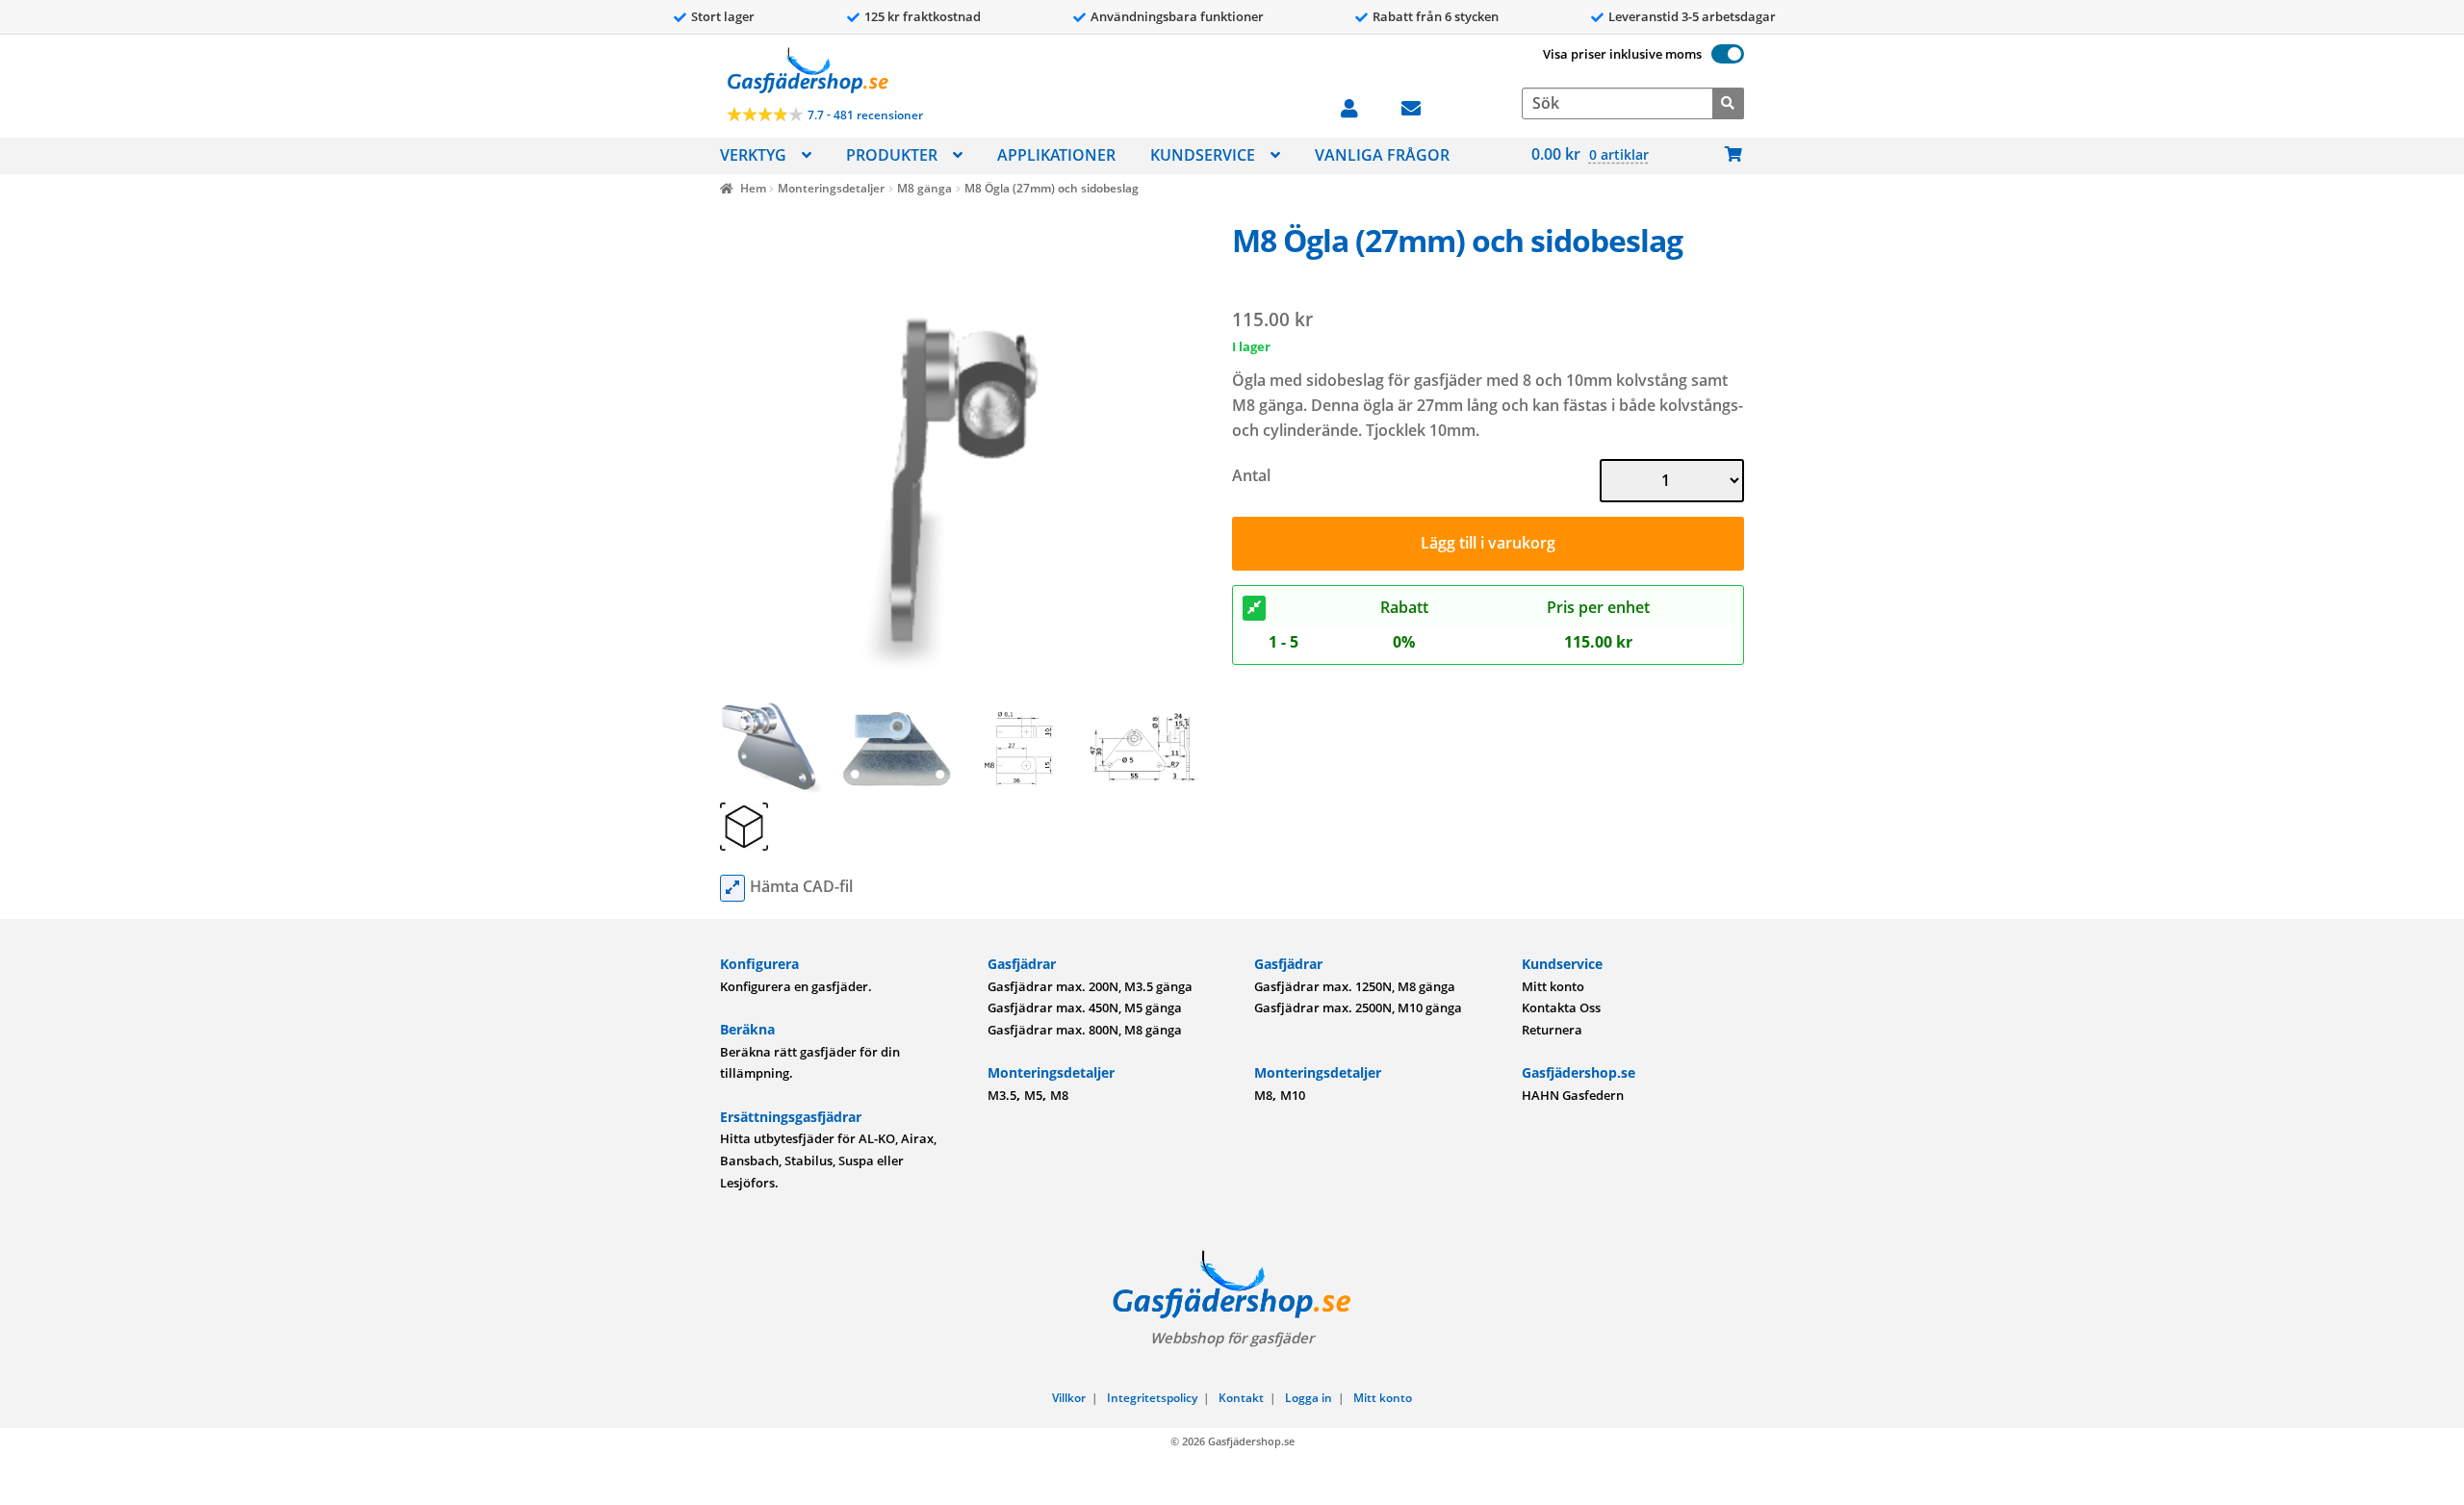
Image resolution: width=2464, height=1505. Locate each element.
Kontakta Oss (1561, 1008)
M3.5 (1002, 1095)
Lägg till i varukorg (1488, 543)
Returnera (1552, 1030)
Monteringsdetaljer (831, 188)
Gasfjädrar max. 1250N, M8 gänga (1355, 986)
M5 (1033, 1095)
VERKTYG (753, 155)
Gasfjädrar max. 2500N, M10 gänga (1358, 1008)
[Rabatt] (1254, 608)
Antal (1251, 475)
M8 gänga (924, 188)
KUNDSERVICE (1203, 155)
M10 (1293, 1095)
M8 (1059, 1095)
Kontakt (1241, 1398)
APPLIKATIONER (1056, 155)
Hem (753, 188)
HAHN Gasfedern (1573, 1095)
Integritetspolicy (1152, 1398)
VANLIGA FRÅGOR (1382, 155)
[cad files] (732, 888)
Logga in (1309, 1398)
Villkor (1069, 1398)
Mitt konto (1553, 986)
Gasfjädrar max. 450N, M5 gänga (1085, 1008)
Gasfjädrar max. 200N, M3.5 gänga (1090, 986)
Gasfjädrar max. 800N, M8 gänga (1085, 1030)
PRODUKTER (892, 155)
